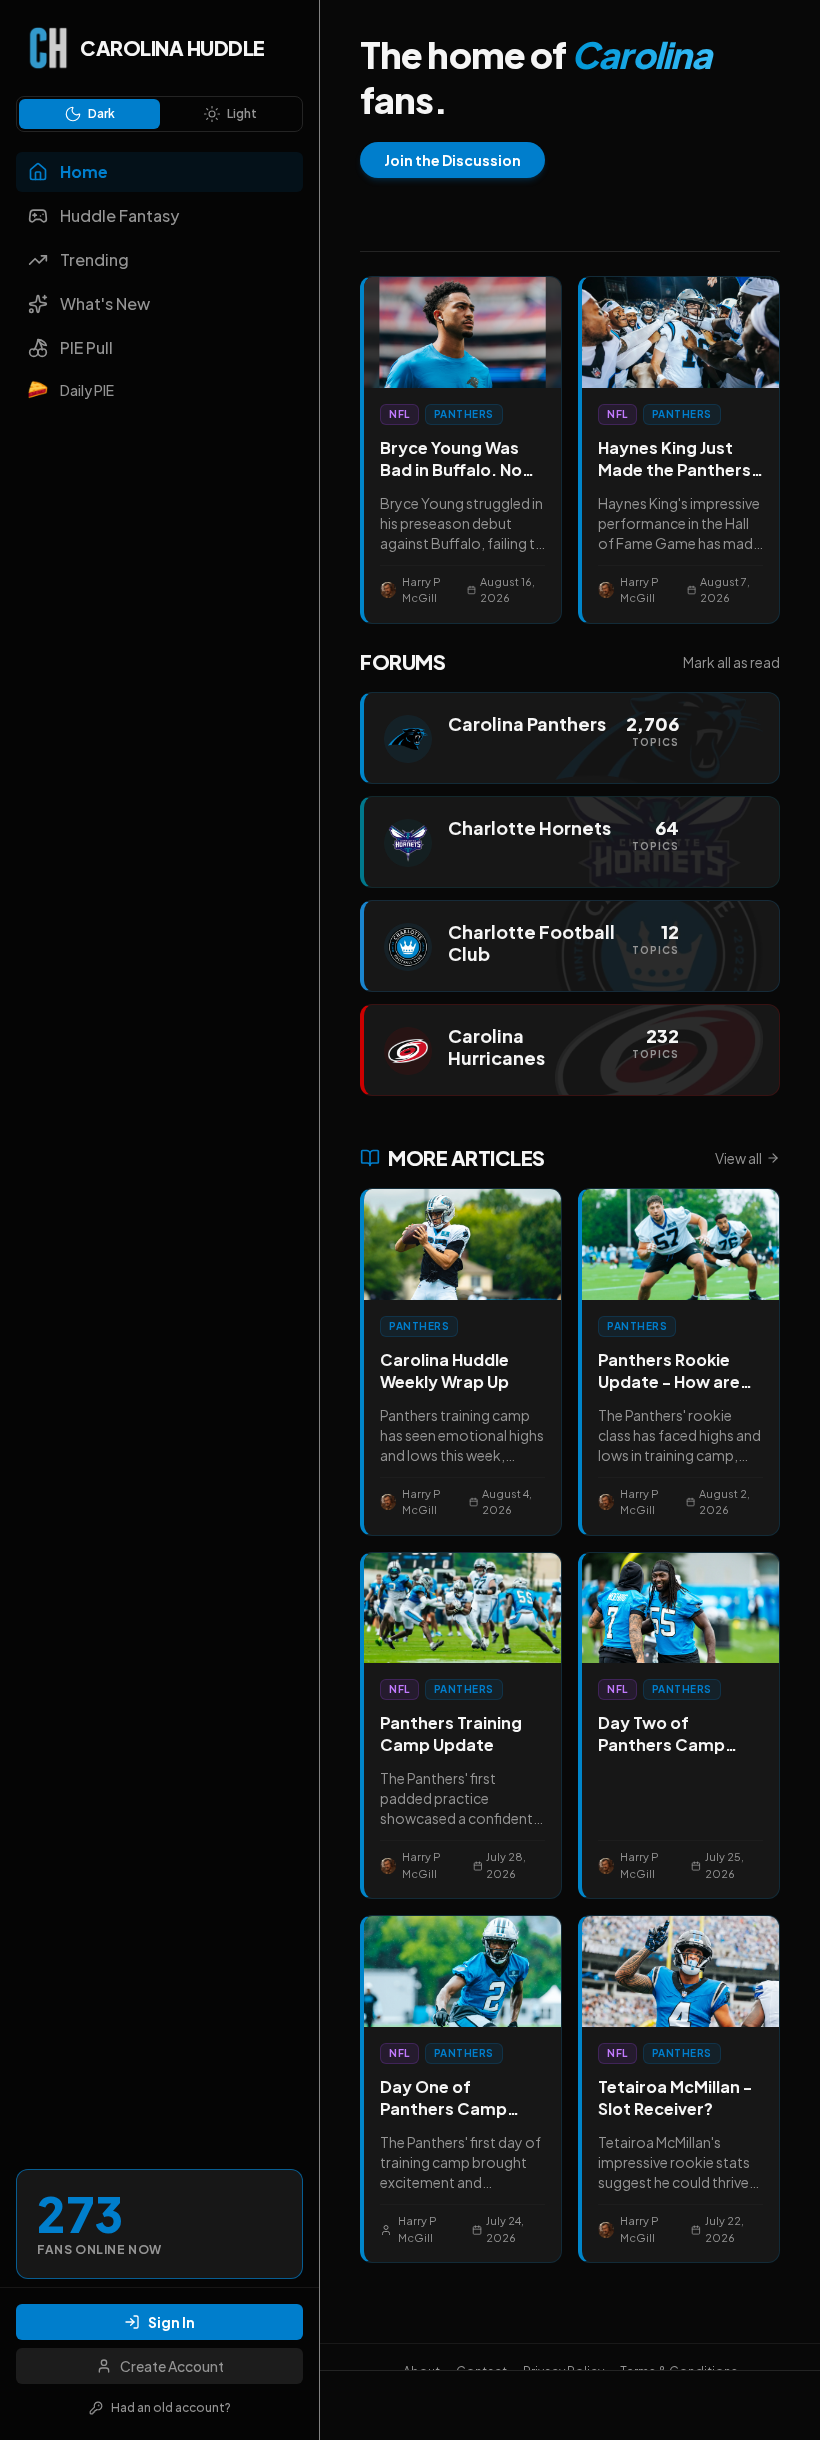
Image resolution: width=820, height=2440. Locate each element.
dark (101, 113)
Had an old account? (171, 2407)
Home (84, 171)
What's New (105, 303)
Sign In (171, 2322)
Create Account (172, 2366)
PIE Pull (86, 347)
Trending (94, 259)
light (242, 113)
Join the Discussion (452, 160)
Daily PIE (87, 390)
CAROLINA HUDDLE (172, 47)
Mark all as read (731, 662)
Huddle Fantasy (119, 215)
